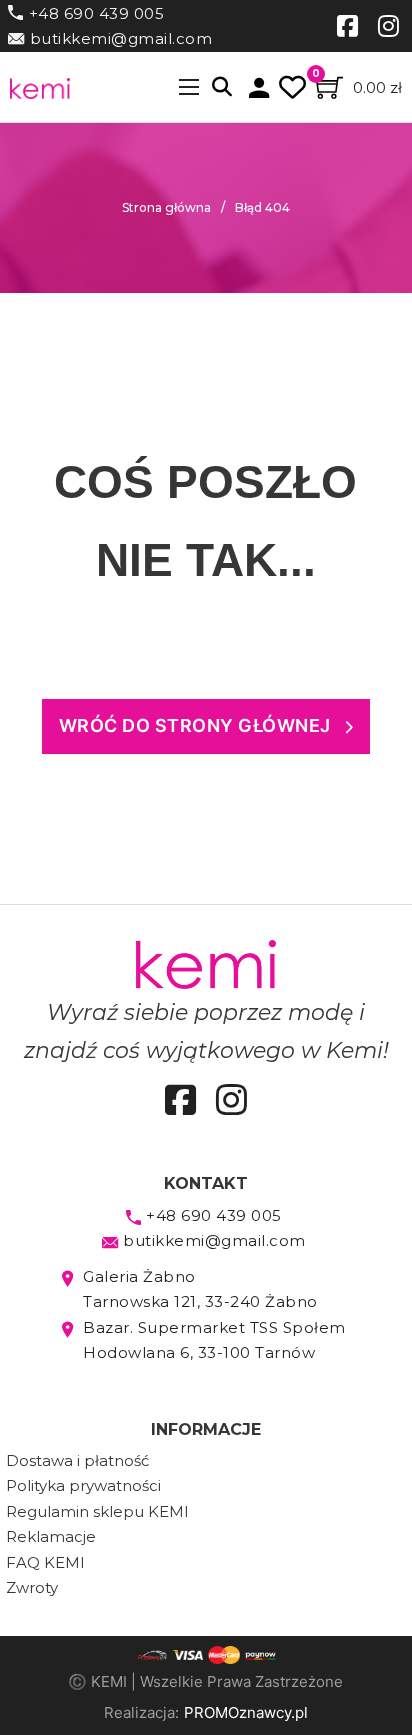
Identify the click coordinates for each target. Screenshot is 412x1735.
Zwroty (32, 1587)
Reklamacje (51, 1536)
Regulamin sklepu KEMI (97, 1511)
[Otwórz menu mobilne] (189, 87)
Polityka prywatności (83, 1485)
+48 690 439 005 (97, 13)
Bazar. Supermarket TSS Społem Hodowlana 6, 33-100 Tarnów (214, 1340)
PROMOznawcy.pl (246, 1712)
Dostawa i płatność (77, 1460)
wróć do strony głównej (195, 725)
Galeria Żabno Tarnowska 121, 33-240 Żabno (200, 1289)
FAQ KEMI (45, 1562)
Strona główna (166, 207)
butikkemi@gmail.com (121, 38)
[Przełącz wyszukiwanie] (221, 87)
